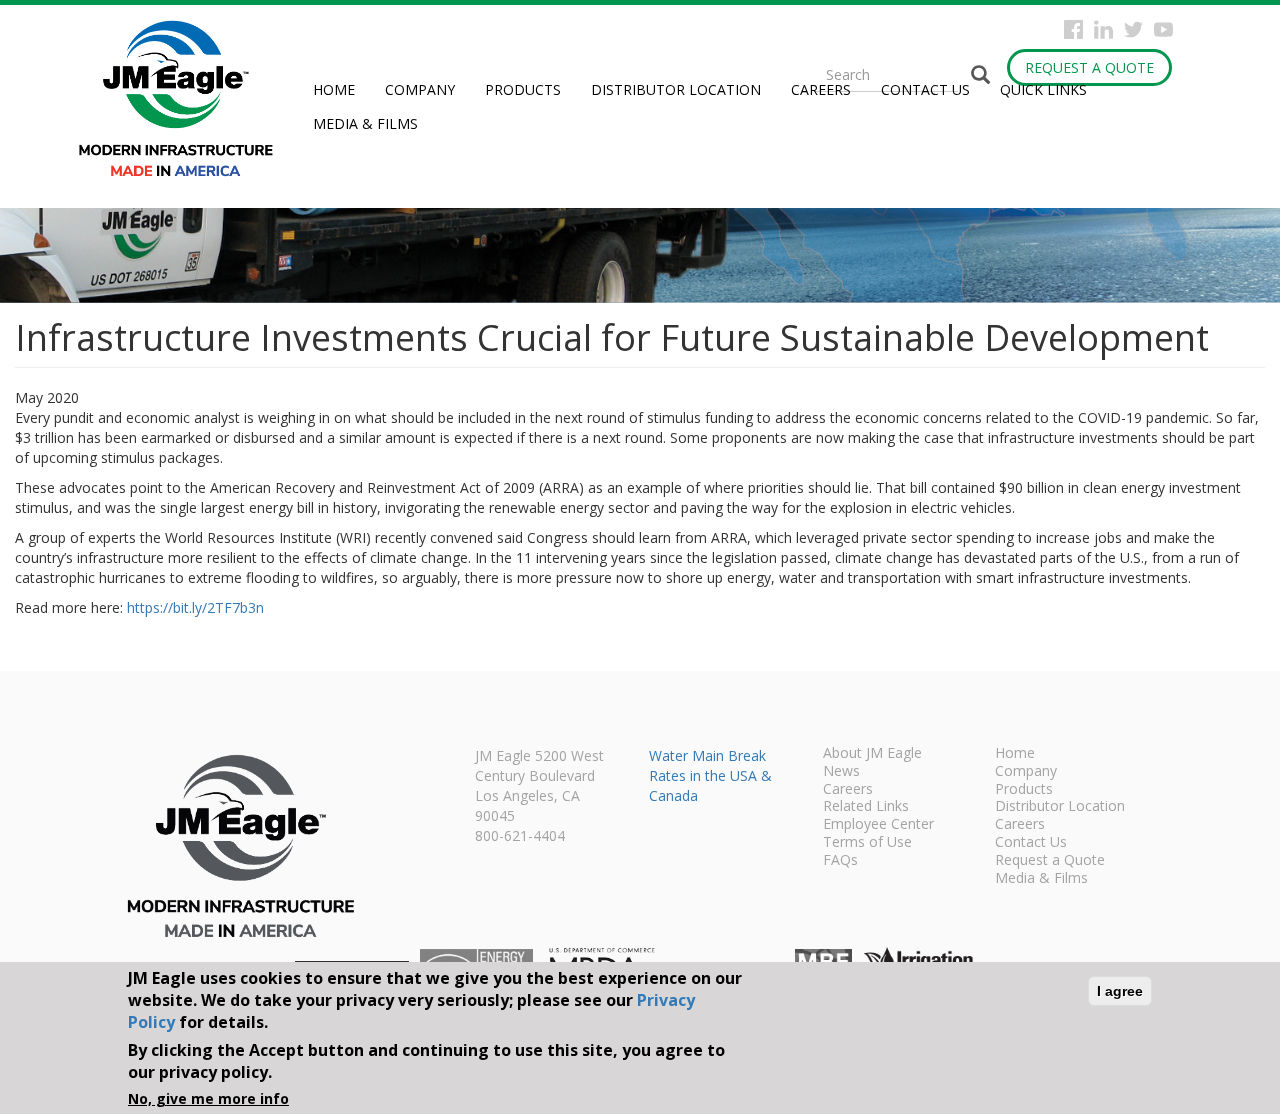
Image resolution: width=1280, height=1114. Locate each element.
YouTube (1163, 29)
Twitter (1133, 29)
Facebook (1073, 29)
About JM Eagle (872, 754)
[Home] (183, 98)
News (841, 772)
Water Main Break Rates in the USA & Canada (710, 775)
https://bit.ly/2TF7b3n (195, 607)
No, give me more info (208, 1098)
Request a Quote (1089, 67)
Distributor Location (676, 89)
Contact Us (925, 89)
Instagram (1103, 29)
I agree (1120, 991)
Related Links (866, 807)
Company (420, 89)
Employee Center (878, 825)
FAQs (840, 861)
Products (523, 89)
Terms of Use (867, 843)
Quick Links (1043, 89)
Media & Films (365, 123)
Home (334, 89)
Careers (821, 89)
